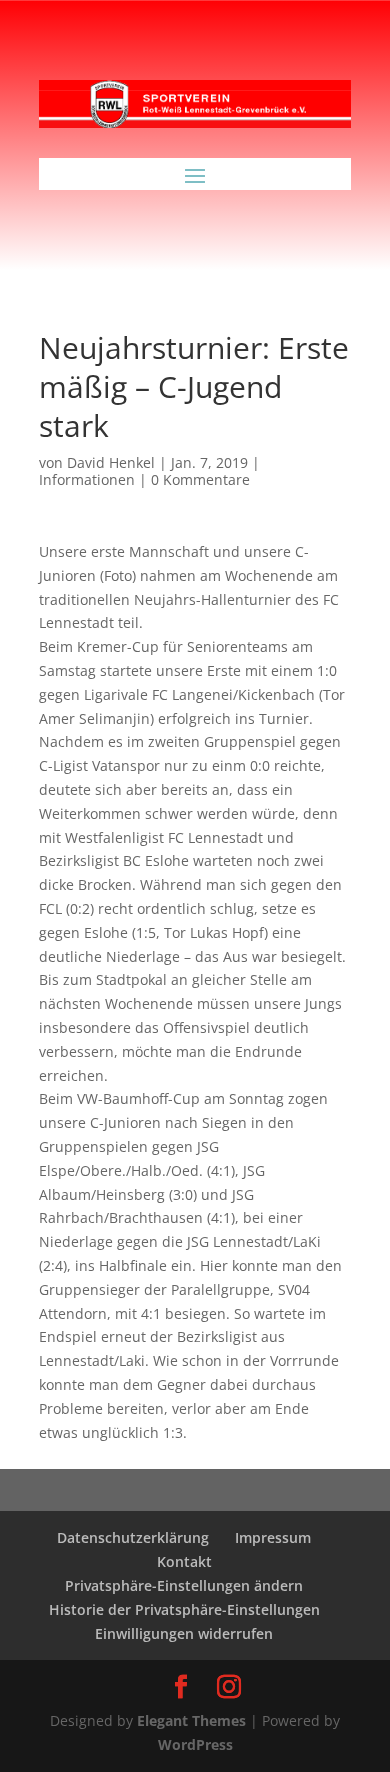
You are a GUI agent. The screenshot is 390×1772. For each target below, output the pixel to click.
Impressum (273, 1537)
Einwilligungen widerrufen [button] (184, 1633)
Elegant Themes (191, 1720)
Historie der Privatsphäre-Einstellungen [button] (184, 1609)
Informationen (87, 479)
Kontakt (184, 1561)
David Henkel (111, 462)
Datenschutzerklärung (133, 1537)
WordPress (195, 1744)
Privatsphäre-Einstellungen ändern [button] (184, 1585)
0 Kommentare (200, 479)
